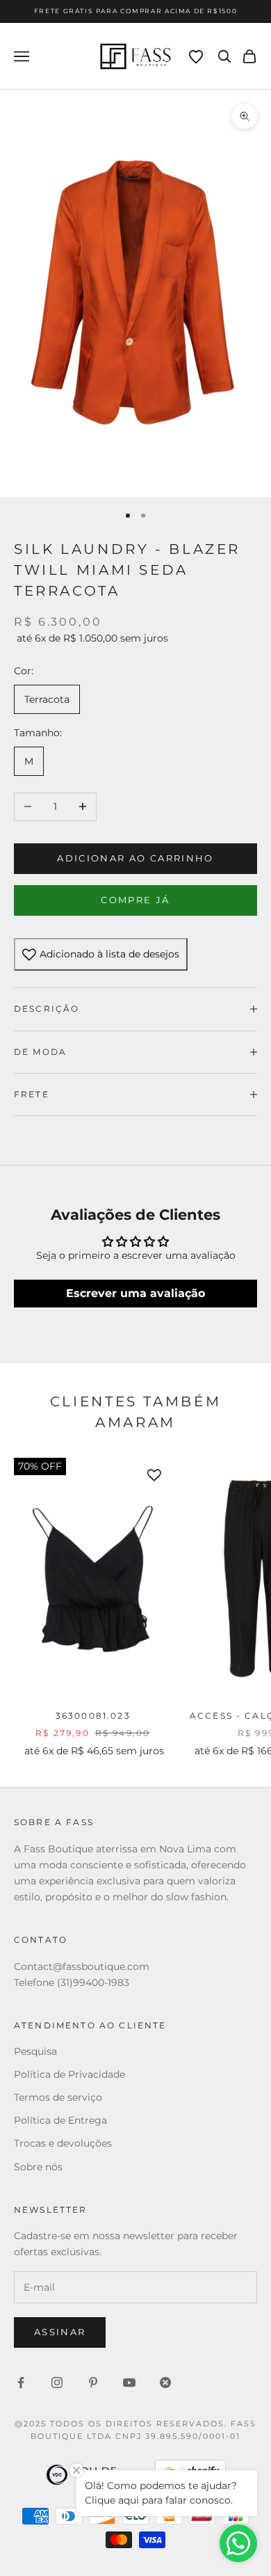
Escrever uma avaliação (135, 1293)
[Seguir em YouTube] (129, 2383)
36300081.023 (93, 1716)
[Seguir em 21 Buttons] (165, 2383)
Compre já (135, 900)
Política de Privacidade (69, 2074)
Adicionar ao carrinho (135, 858)
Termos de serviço (58, 2097)
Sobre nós (38, 2167)
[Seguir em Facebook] (21, 2383)
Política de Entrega (60, 2120)
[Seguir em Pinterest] (93, 2383)
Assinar (60, 2332)
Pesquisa (35, 2051)
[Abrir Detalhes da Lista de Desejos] (196, 57)
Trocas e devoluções (63, 2143)
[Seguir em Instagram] (57, 2383)
